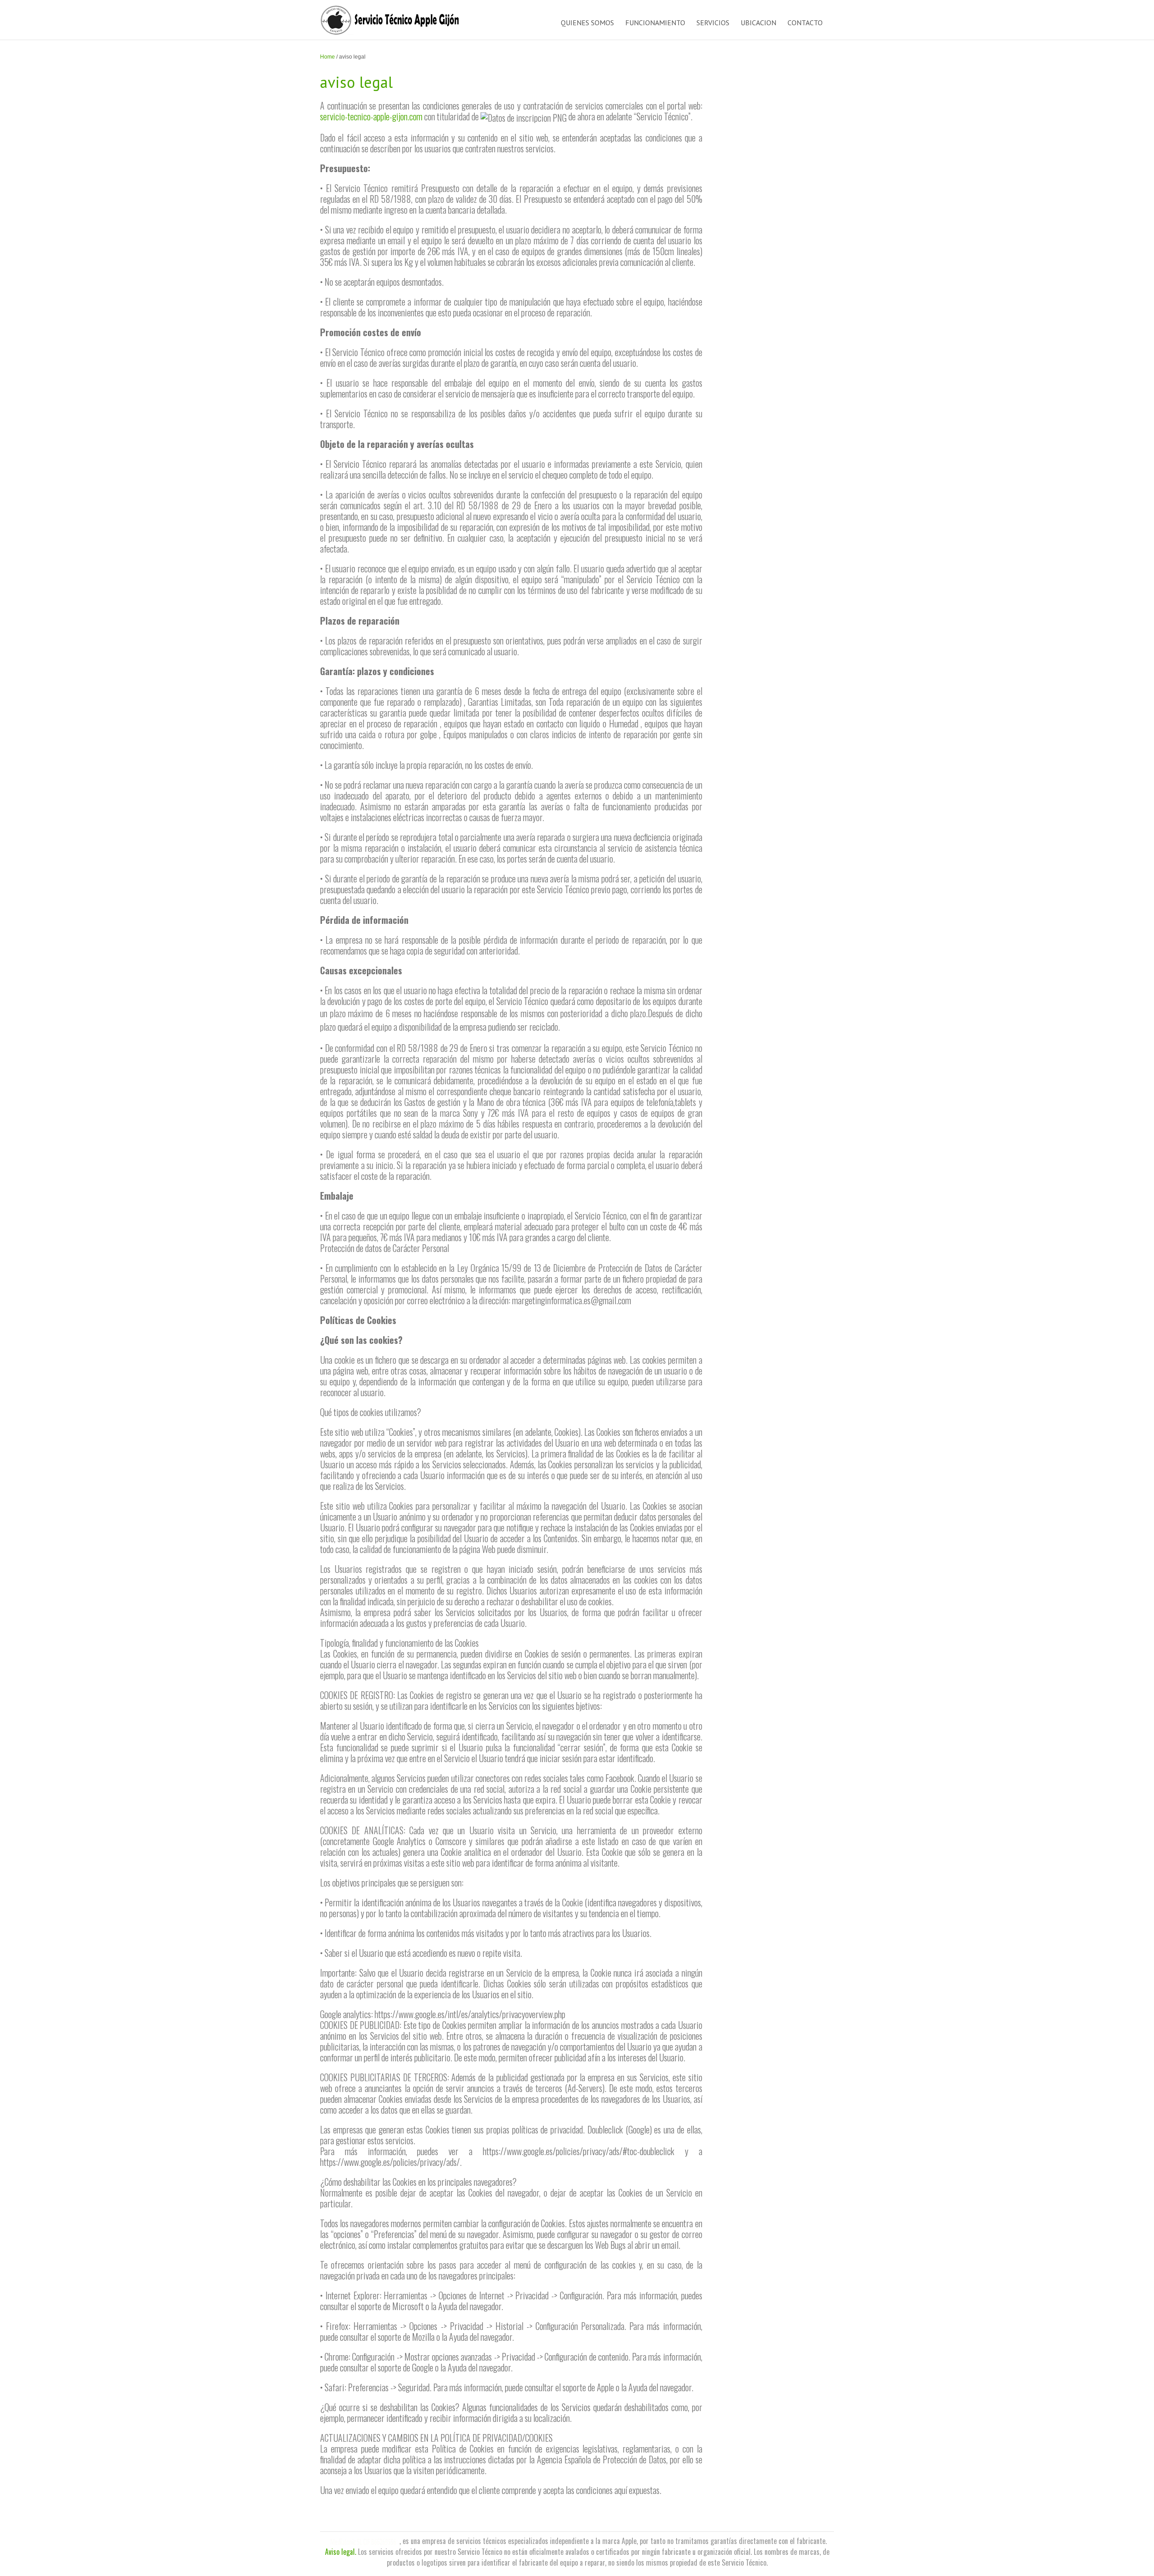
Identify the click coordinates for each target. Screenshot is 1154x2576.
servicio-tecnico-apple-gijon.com (371, 116)
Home (327, 57)
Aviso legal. (341, 2552)
